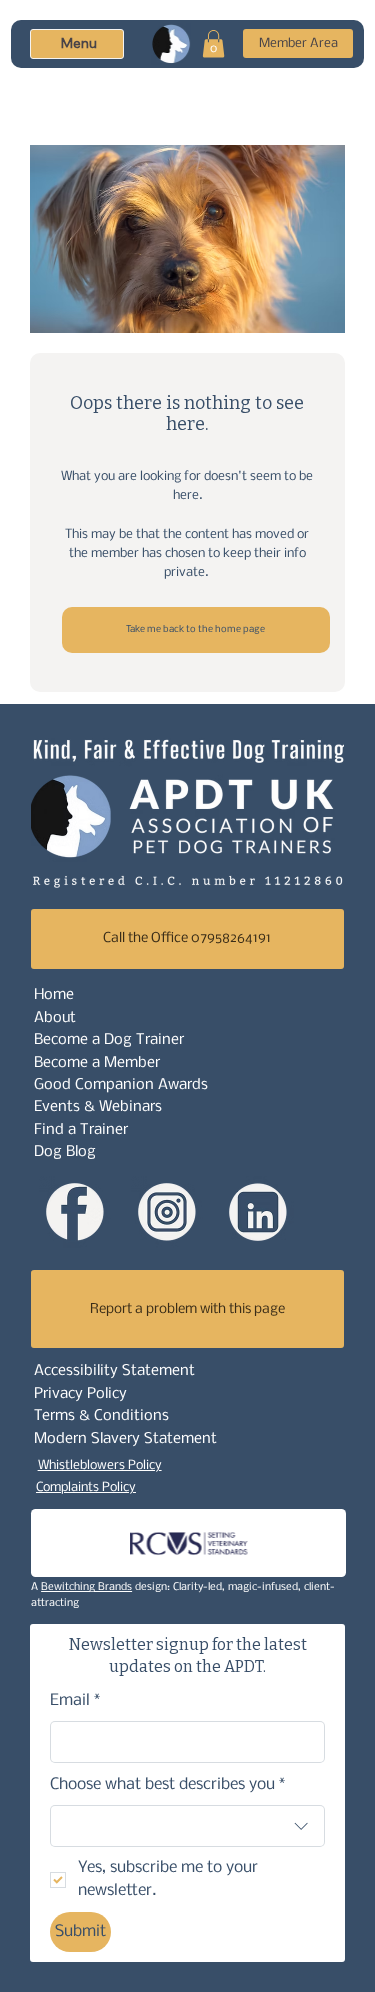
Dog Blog (65, 1152)
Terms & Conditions (101, 1416)
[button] (213, 43)
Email (75, 1700)
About (55, 1018)
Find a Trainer (81, 1130)
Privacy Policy (80, 1394)
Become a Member (97, 1063)
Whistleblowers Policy (100, 1465)
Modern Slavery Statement (125, 1439)
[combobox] (188, 1826)
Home (54, 995)
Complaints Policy (86, 1487)
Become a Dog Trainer (109, 1040)
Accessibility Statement (114, 1371)
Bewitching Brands (86, 1587)
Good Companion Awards (121, 1085)
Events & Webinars (98, 1107)
